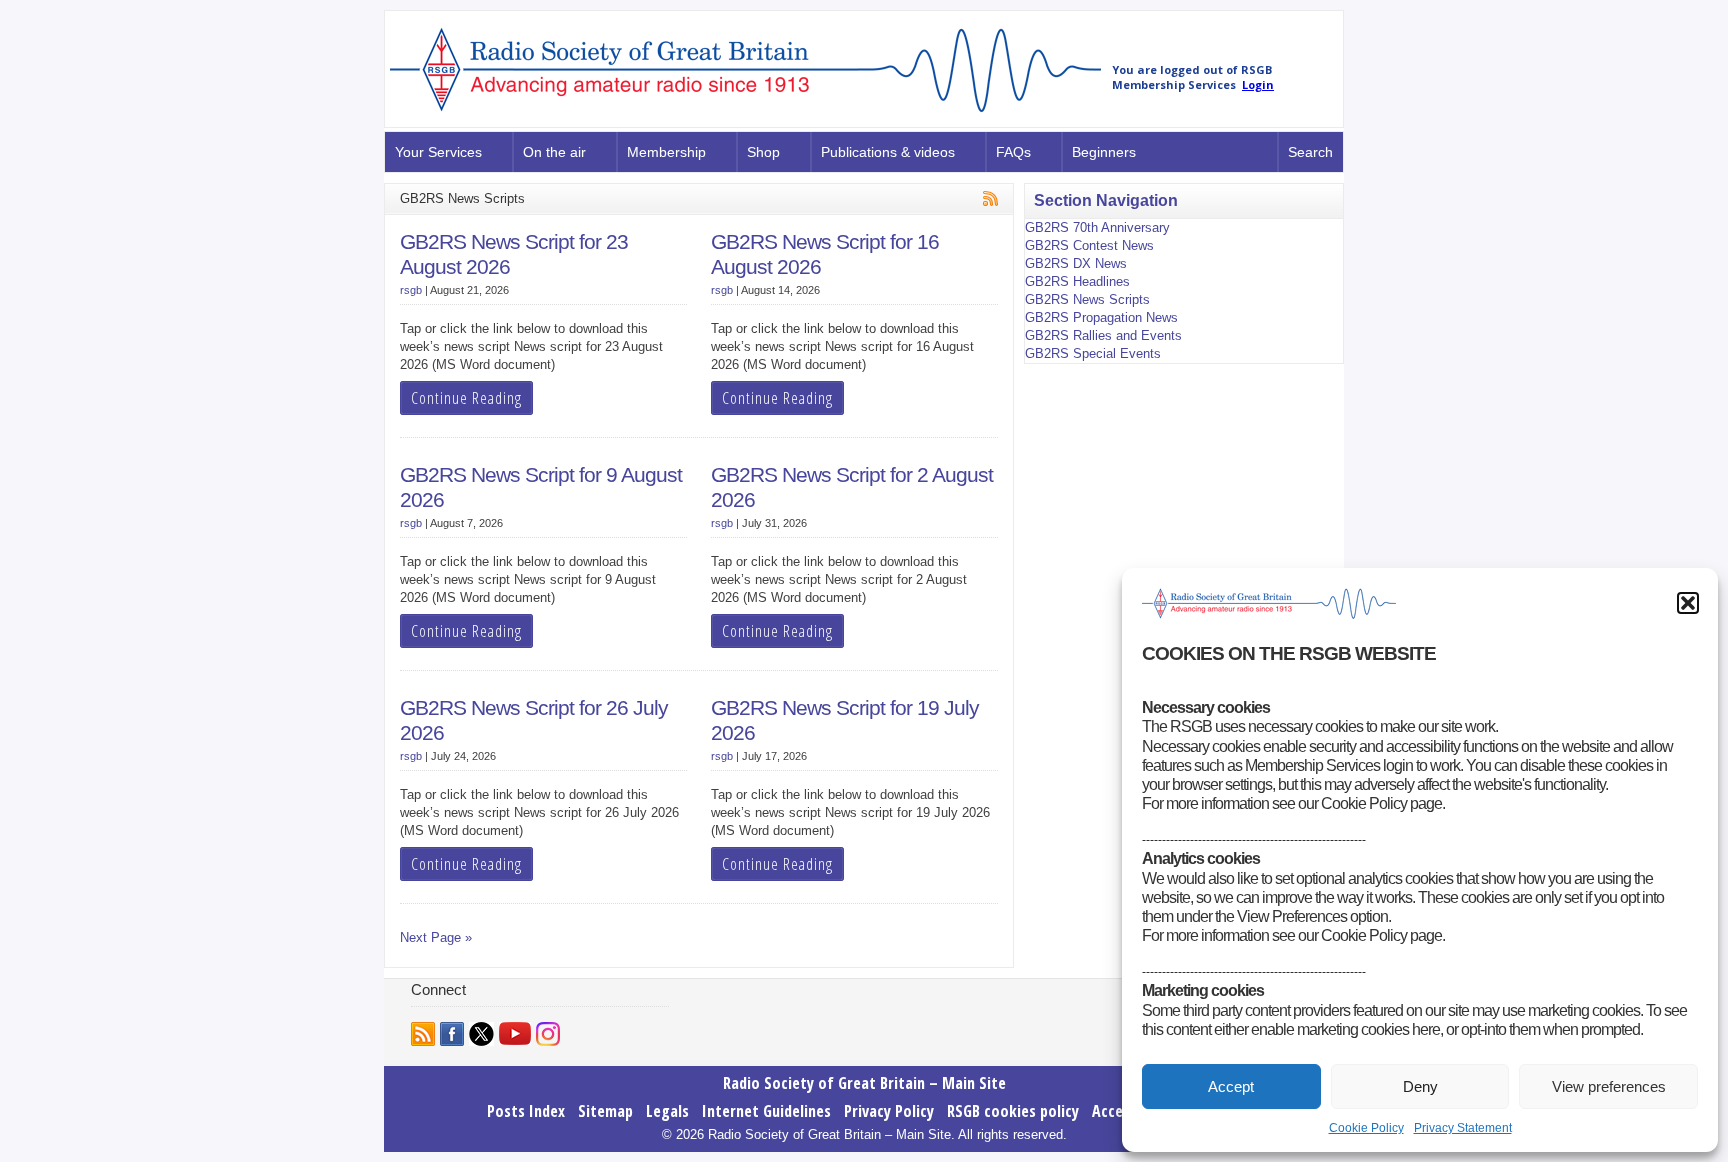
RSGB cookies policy (1013, 1111)
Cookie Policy (1366, 1128)
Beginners (1104, 152)
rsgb (411, 290)
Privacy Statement (1463, 1128)
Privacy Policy (889, 1111)
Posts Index (526, 1111)
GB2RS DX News (1076, 263)
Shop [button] (763, 152)
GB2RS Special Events (1093, 353)
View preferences (1609, 1086)
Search (1310, 152)
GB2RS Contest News (1089, 245)
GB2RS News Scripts (1087, 299)
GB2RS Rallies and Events (1103, 335)
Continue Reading (466, 398)
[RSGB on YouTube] (515, 1033)
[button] (1688, 603)
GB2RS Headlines (1077, 281)
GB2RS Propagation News (1101, 317)
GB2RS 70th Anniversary (1097, 227)
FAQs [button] (1013, 152)
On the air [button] (554, 152)
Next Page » (436, 937)
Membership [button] (666, 152)
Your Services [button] (438, 152)
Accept (1231, 1086)
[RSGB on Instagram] (548, 1034)
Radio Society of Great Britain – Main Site (864, 1083)
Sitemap (605, 1111)
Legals (667, 1111)
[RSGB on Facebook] (452, 1034)
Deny (1420, 1086)
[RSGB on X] (481, 1034)
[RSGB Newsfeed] (423, 1034)
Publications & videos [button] (888, 152)
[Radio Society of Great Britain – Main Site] (745, 113)
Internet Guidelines (766, 1111)
